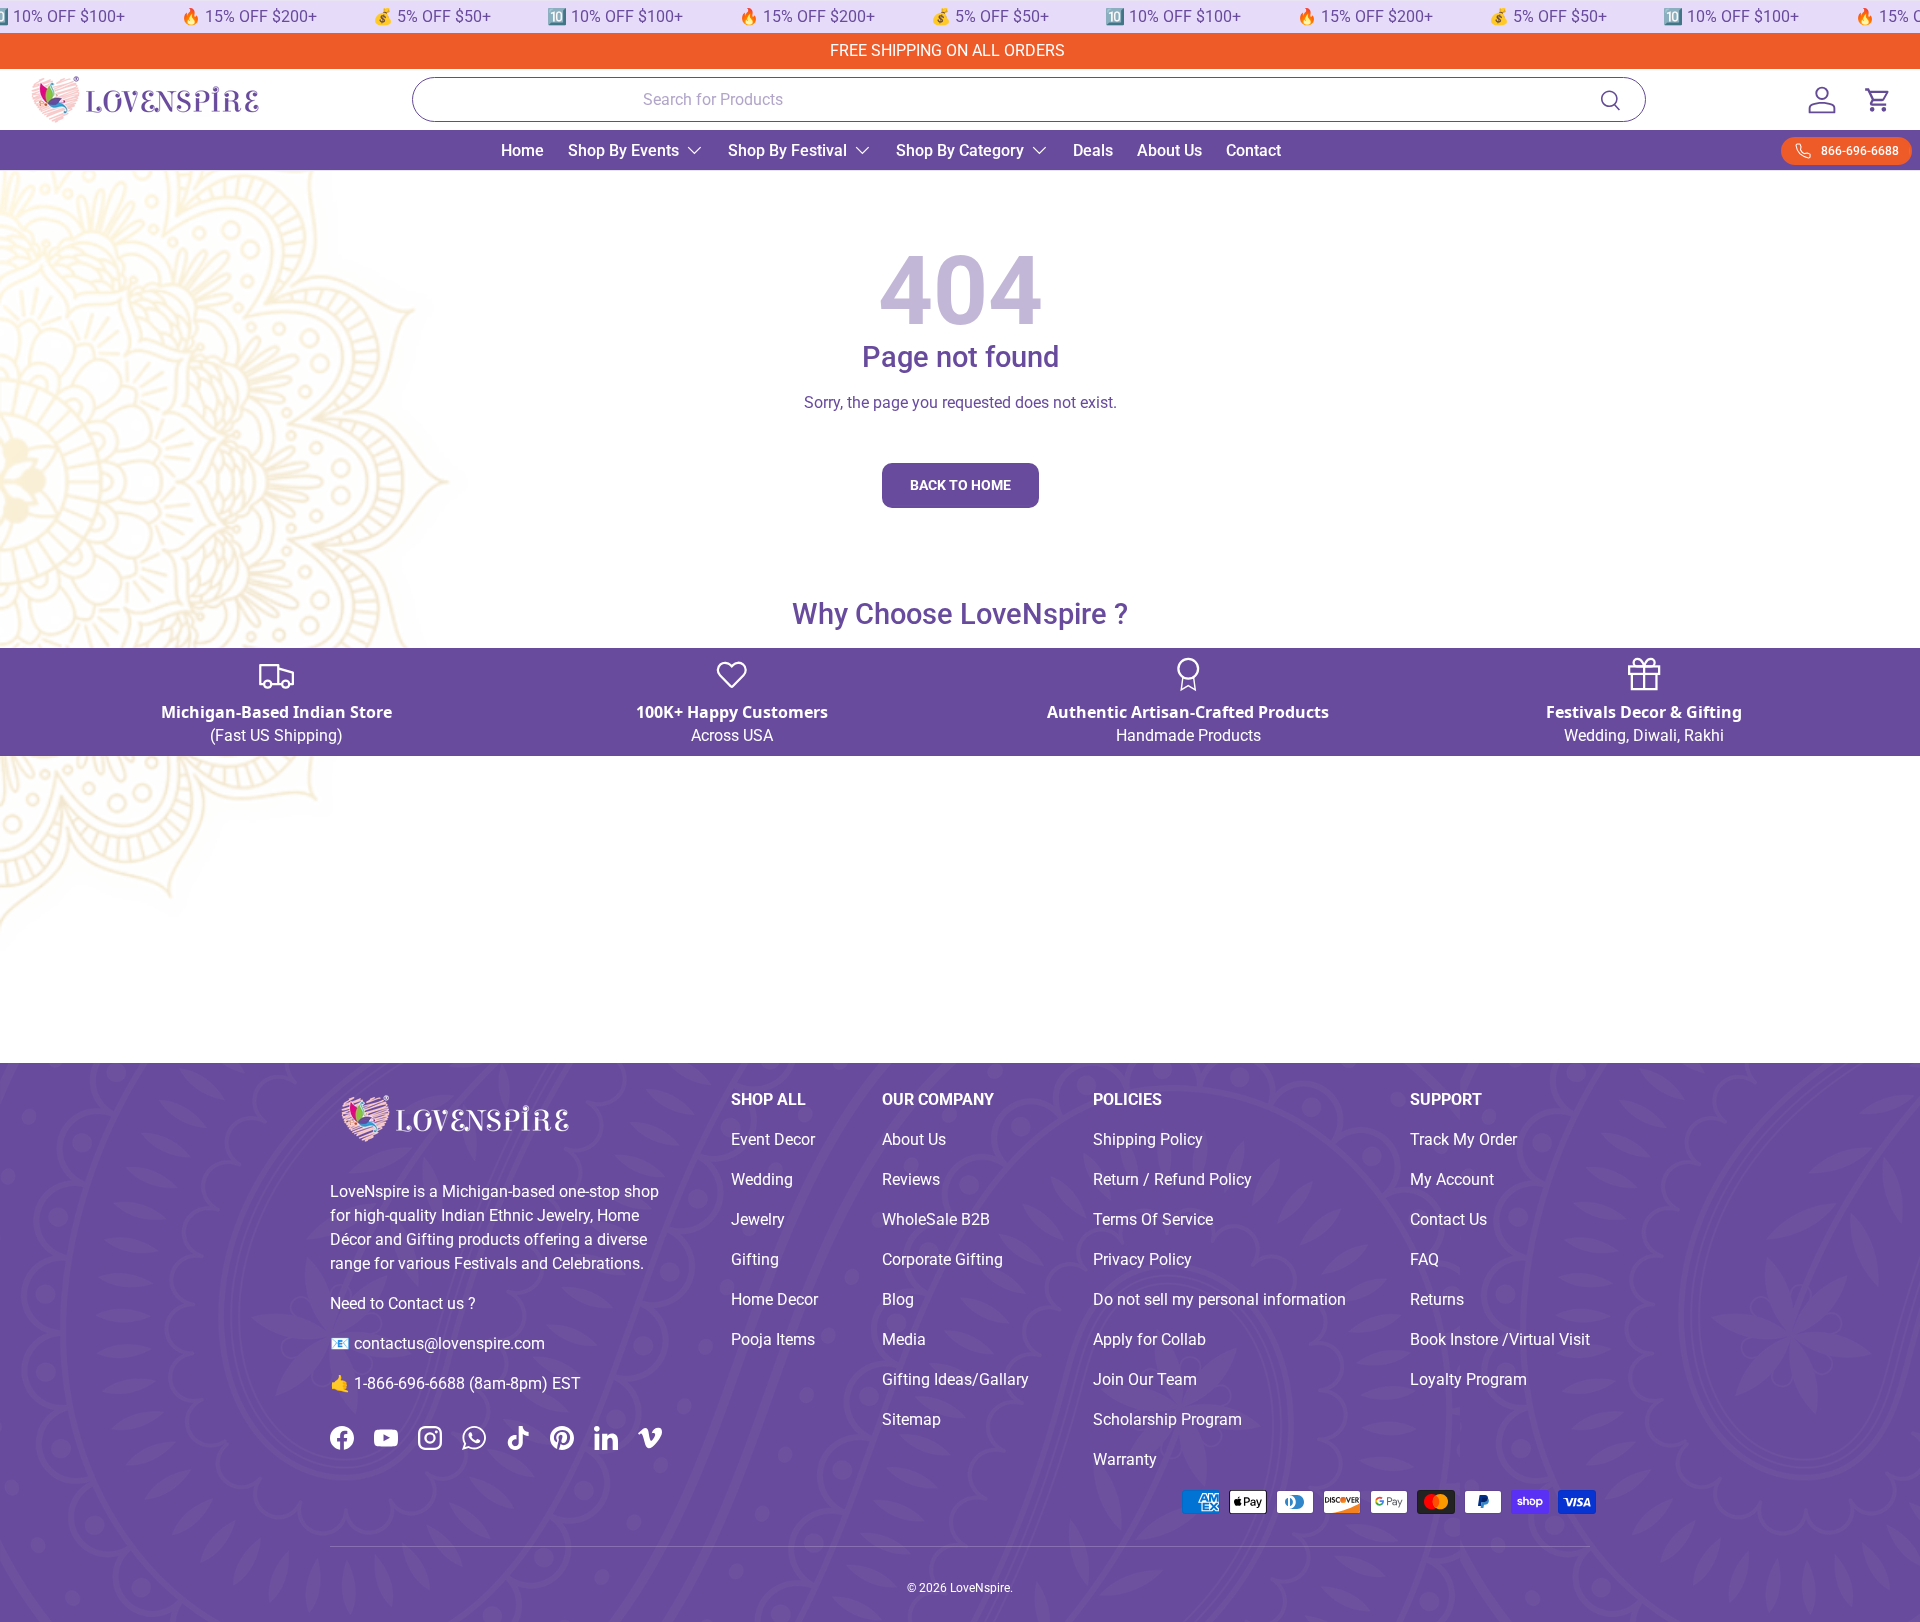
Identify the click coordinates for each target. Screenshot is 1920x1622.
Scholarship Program (1167, 1419)
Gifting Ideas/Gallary (955, 1379)
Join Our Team (1145, 1379)
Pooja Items (773, 1339)
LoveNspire (980, 1588)
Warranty (1125, 1459)
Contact (1253, 150)
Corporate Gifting (942, 1259)
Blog (898, 1299)
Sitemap (911, 1419)
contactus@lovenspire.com (449, 1343)
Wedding (762, 1179)
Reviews (911, 1179)
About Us (1169, 150)
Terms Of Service (1153, 1219)
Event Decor (773, 1139)
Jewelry (758, 1219)
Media (904, 1339)
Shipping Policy (1148, 1139)
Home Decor (774, 1299)
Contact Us (1448, 1219)
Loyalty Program (1468, 1379)
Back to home (960, 485)
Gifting (755, 1259)
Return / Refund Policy (1172, 1179)
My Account (1452, 1179)
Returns (1437, 1299)
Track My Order (1463, 1139)
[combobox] (1029, 99)
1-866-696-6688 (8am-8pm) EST (467, 1383)
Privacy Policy (1142, 1259)
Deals (1093, 150)
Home (522, 150)
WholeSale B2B (936, 1219)
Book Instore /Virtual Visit (1500, 1339)
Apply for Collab (1149, 1339)
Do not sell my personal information (1219, 1299)
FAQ (1424, 1259)
